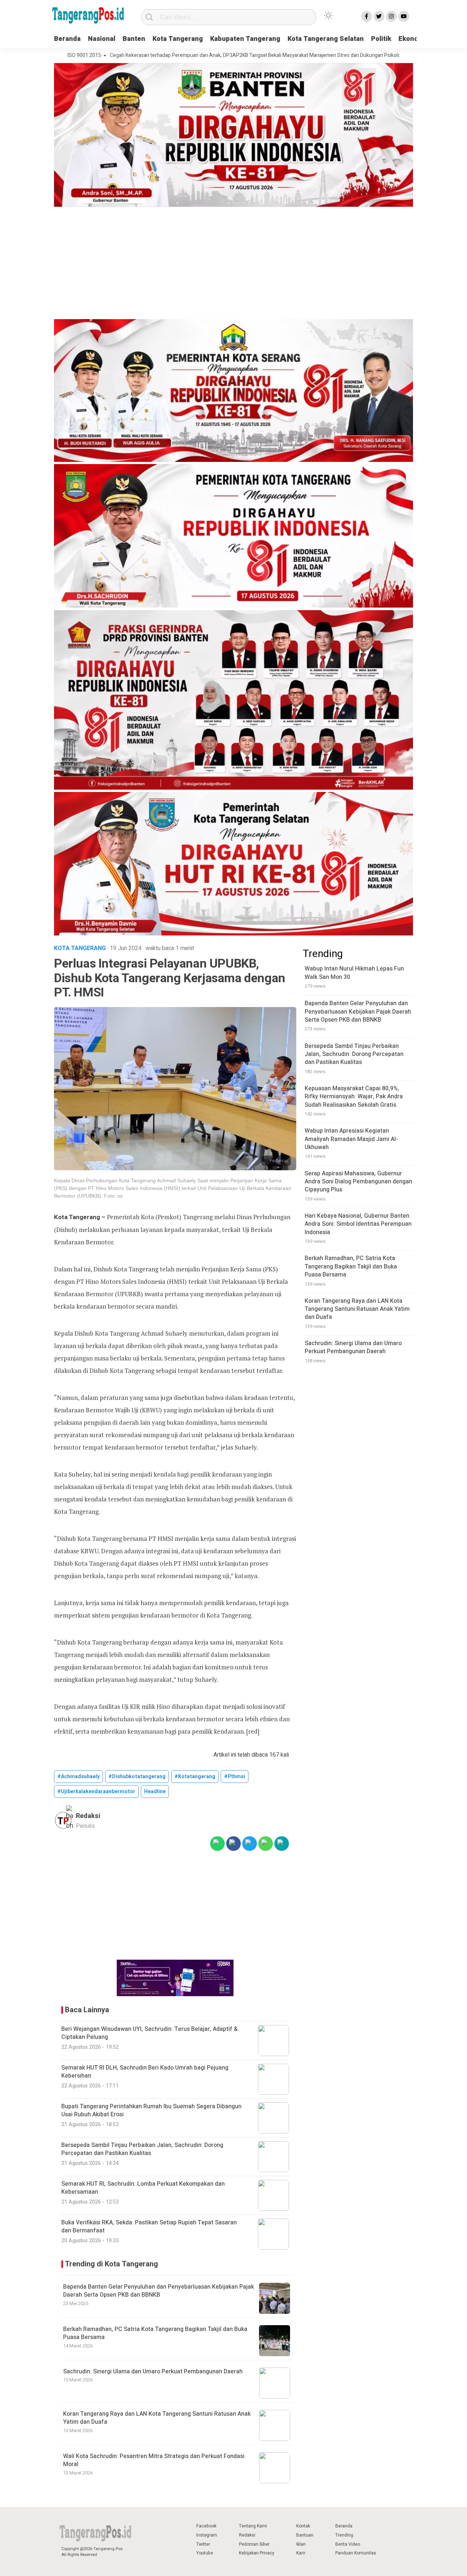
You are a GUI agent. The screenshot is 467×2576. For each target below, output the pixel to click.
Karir (301, 2553)
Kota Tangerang (178, 39)
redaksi (88, 1816)
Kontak (303, 2526)
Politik (381, 39)
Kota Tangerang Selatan (326, 39)
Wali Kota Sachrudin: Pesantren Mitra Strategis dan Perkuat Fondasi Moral (154, 2460)
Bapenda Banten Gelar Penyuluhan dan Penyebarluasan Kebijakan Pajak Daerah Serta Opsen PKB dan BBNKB (159, 2291)
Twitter (203, 2544)
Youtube (205, 2553)
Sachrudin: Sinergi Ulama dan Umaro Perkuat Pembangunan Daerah (153, 2372)
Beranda (67, 39)
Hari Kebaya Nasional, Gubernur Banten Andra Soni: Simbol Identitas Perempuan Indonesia (358, 1224)
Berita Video (348, 2544)
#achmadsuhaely (78, 1777)
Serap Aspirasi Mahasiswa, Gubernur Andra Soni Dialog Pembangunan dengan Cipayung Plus (358, 1182)
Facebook (206, 2526)
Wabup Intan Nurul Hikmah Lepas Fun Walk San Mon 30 (354, 973)
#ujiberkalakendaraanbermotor (96, 1792)
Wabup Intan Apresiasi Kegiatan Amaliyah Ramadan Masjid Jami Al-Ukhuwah (351, 1139)
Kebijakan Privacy (257, 2553)
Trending (344, 2535)
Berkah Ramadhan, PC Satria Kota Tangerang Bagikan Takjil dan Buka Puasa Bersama (155, 2333)
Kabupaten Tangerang (245, 39)
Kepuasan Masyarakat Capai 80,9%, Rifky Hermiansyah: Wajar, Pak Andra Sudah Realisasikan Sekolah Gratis (354, 1097)
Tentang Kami (253, 2526)
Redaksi (247, 2535)
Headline (155, 1792)
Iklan (301, 2544)
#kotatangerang (195, 1777)
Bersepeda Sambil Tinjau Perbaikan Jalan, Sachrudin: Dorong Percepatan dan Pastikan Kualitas (354, 1054)
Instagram (207, 2535)
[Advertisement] (233, 264)
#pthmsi (235, 1777)
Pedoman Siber (254, 2544)
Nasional (102, 39)
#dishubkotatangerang (137, 1777)
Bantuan (305, 2535)
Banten (134, 39)
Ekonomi (412, 39)
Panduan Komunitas (356, 2553)
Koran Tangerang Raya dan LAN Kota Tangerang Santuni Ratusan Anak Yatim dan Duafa (157, 2418)
